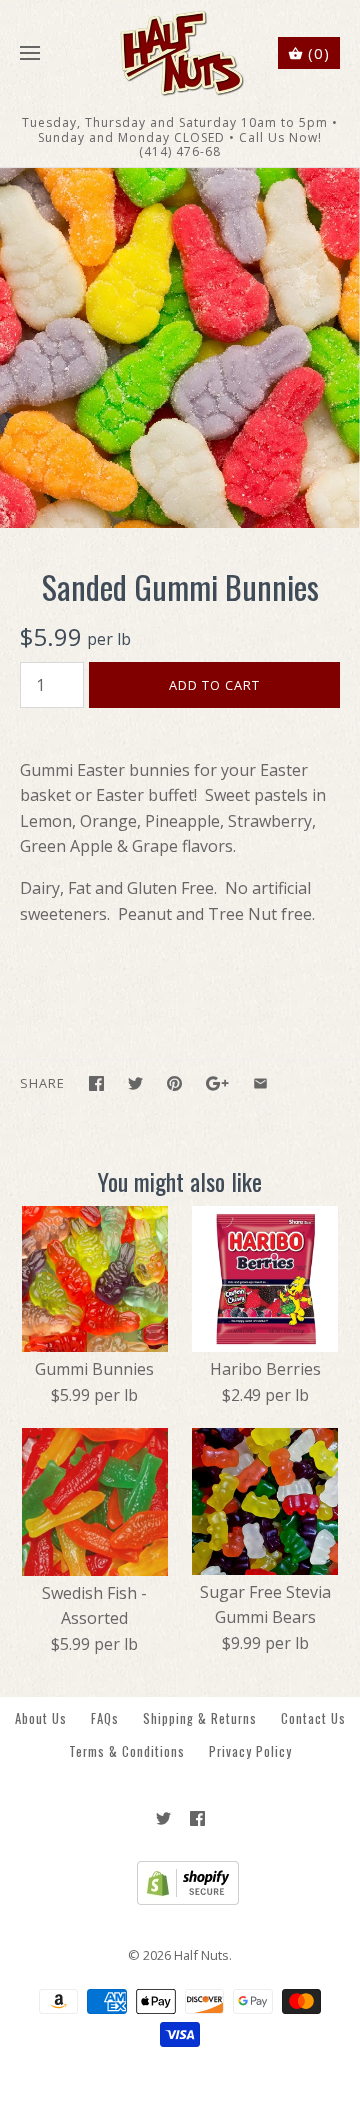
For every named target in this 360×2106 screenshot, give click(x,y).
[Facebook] (197, 1818)
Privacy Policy (250, 1751)
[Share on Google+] (217, 1083)
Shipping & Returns (200, 1718)
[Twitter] (163, 1818)
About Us (41, 1718)
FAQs (105, 1718)
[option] (180, 348)
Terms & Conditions (127, 1751)
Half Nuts (201, 1955)
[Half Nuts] (180, 53)
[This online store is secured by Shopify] (180, 1900)
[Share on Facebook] (96, 1083)
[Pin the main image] (174, 1083)
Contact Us (313, 1718)
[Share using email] (260, 1083)
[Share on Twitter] (135, 1083)
